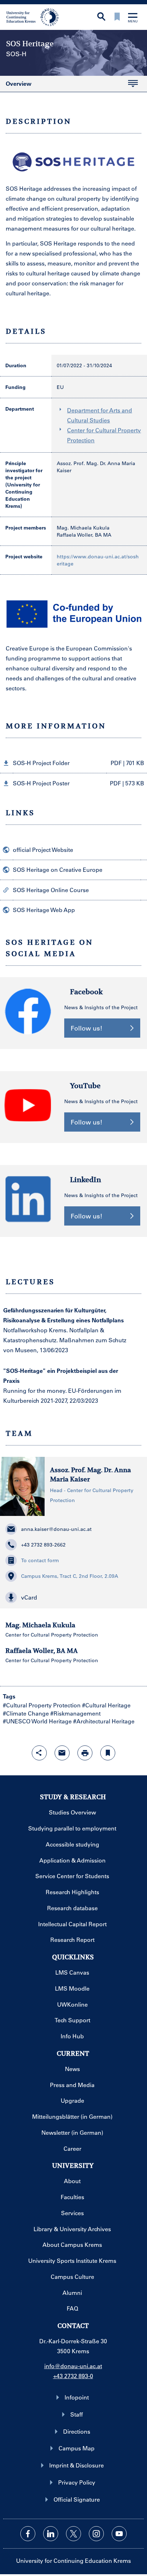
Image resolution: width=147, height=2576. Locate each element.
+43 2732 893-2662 (43, 1545)
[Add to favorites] (108, 1753)
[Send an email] (62, 1753)
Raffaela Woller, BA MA (84, 535)
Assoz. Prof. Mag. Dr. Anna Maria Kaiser (90, 1474)
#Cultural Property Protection (42, 1705)
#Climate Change (26, 1713)
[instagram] (96, 2534)
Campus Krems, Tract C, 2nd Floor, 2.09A (70, 1576)
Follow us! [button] (87, 1028)
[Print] (85, 1753)
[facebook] (28, 2534)
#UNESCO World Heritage (37, 1721)
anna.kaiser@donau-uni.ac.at (56, 1529)
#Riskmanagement (75, 1713)
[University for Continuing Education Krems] (33, 16)
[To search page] (101, 17)
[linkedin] (51, 2534)
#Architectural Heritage (104, 1721)
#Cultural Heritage (106, 1705)
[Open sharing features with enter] (39, 1753)
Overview (19, 84)
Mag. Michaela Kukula (83, 528)
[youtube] (119, 2534)
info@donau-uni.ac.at (73, 2366)
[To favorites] (117, 17)
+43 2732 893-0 (73, 2376)
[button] (73, 763)
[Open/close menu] (133, 18)
